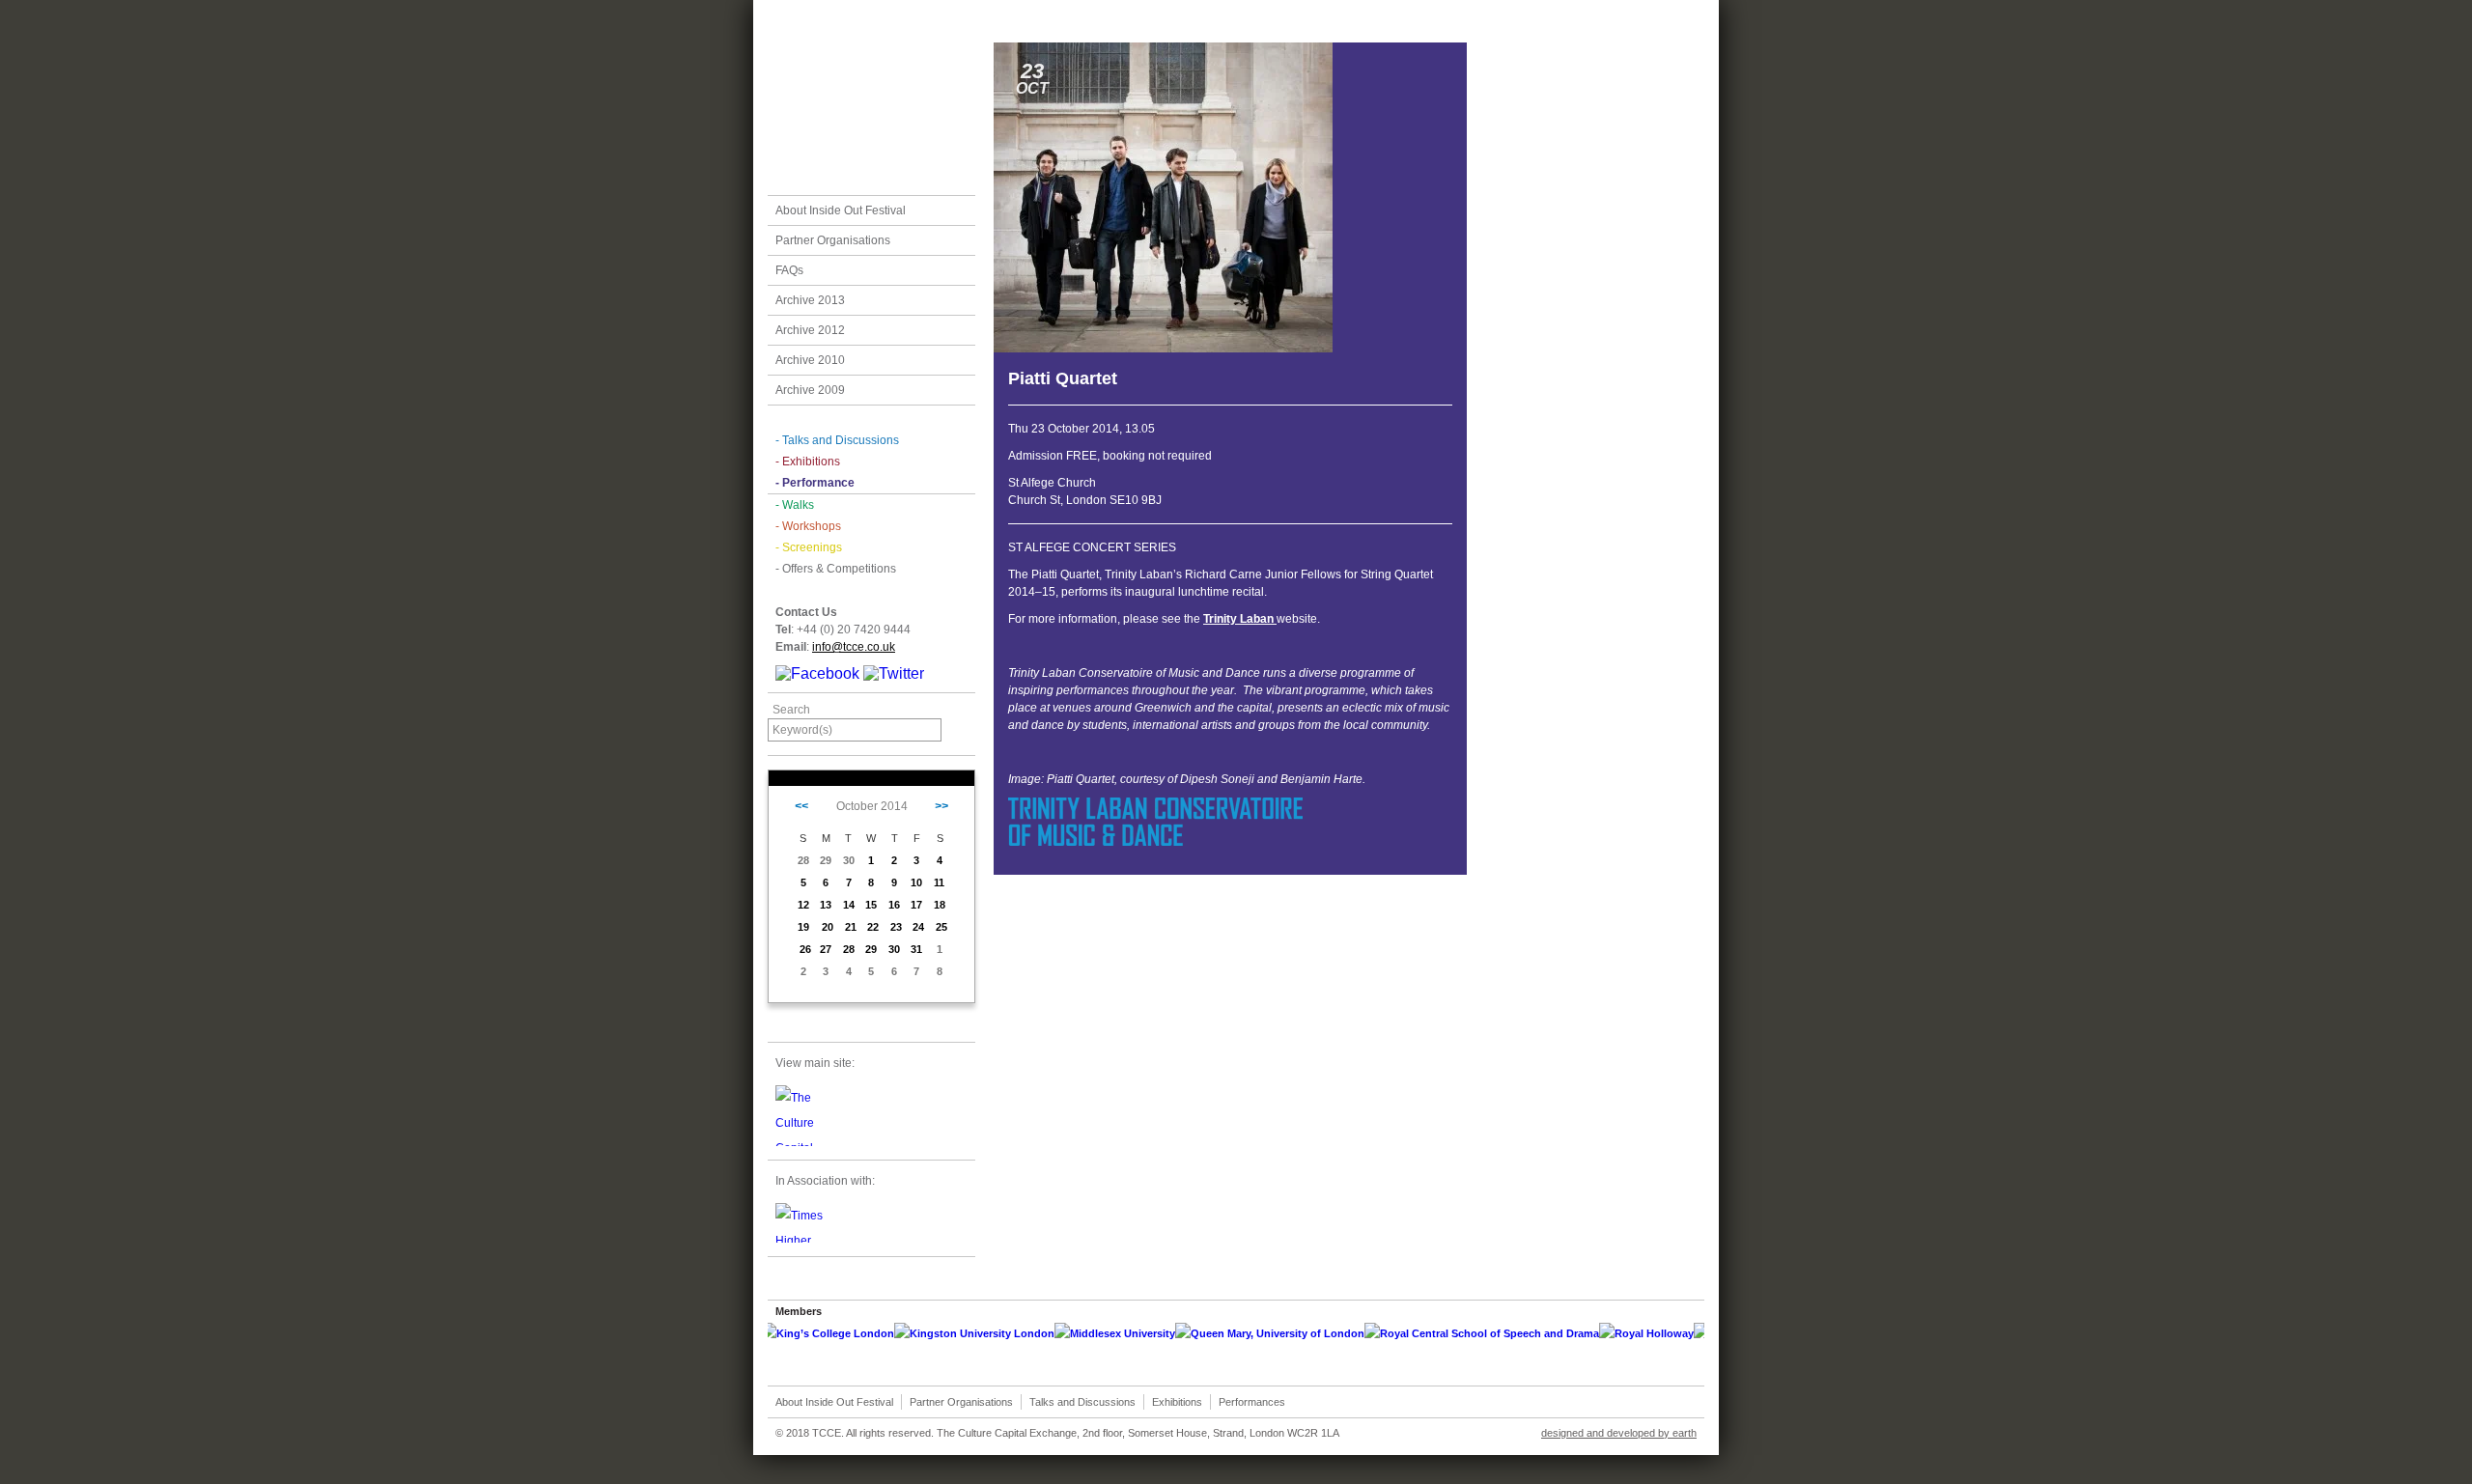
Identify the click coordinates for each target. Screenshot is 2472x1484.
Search (791, 710)
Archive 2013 (810, 300)
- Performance (815, 483)
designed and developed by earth (1619, 1433)
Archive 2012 (810, 330)
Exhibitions (1177, 1402)
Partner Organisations (833, 240)
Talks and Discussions (1082, 1402)
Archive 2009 (810, 390)
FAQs (789, 270)
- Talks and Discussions (837, 440)
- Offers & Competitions (836, 569)
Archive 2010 (810, 360)
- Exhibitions (808, 462)
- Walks (795, 505)
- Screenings (809, 547)
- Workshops (808, 526)
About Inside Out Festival (841, 210)
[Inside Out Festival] (871, 98)
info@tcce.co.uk (854, 647)
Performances (1252, 1402)
